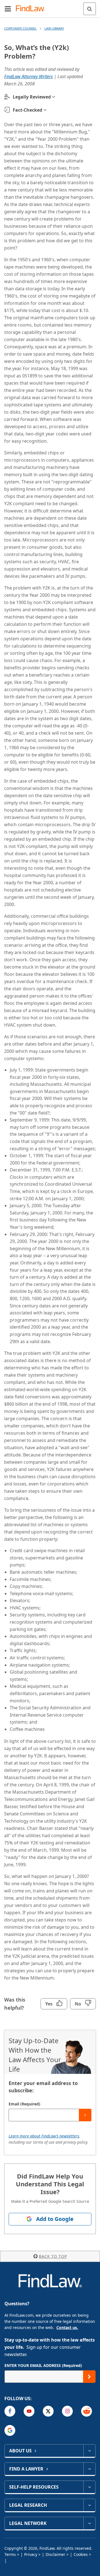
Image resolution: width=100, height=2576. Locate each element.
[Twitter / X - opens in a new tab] (48, 2411)
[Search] (90, 9)
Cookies (81, 2554)
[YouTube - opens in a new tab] (29, 2411)
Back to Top (53, 2256)
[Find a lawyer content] (89, 2469)
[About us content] (89, 2451)
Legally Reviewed (32, 97)
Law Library (54, 28)
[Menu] (8, 9)
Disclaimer (55, 2554)
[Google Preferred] (10, 2430)
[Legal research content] (89, 2505)
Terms (10, 2554)
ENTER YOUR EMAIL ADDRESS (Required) (43, 2365)
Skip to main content (50, 6)
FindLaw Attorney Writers (28, 76)
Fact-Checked (27, 110)
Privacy (31, 2554)
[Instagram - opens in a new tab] (67, 2411)
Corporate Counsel (20, 28)
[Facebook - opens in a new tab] (10, 2411)
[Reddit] (87, 2411)
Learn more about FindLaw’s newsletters (44, 2136)
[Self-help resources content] (89, 2487)
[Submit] (85, 2115)
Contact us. (67, 2327)
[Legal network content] (89, 2523)
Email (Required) (24, 2104)
